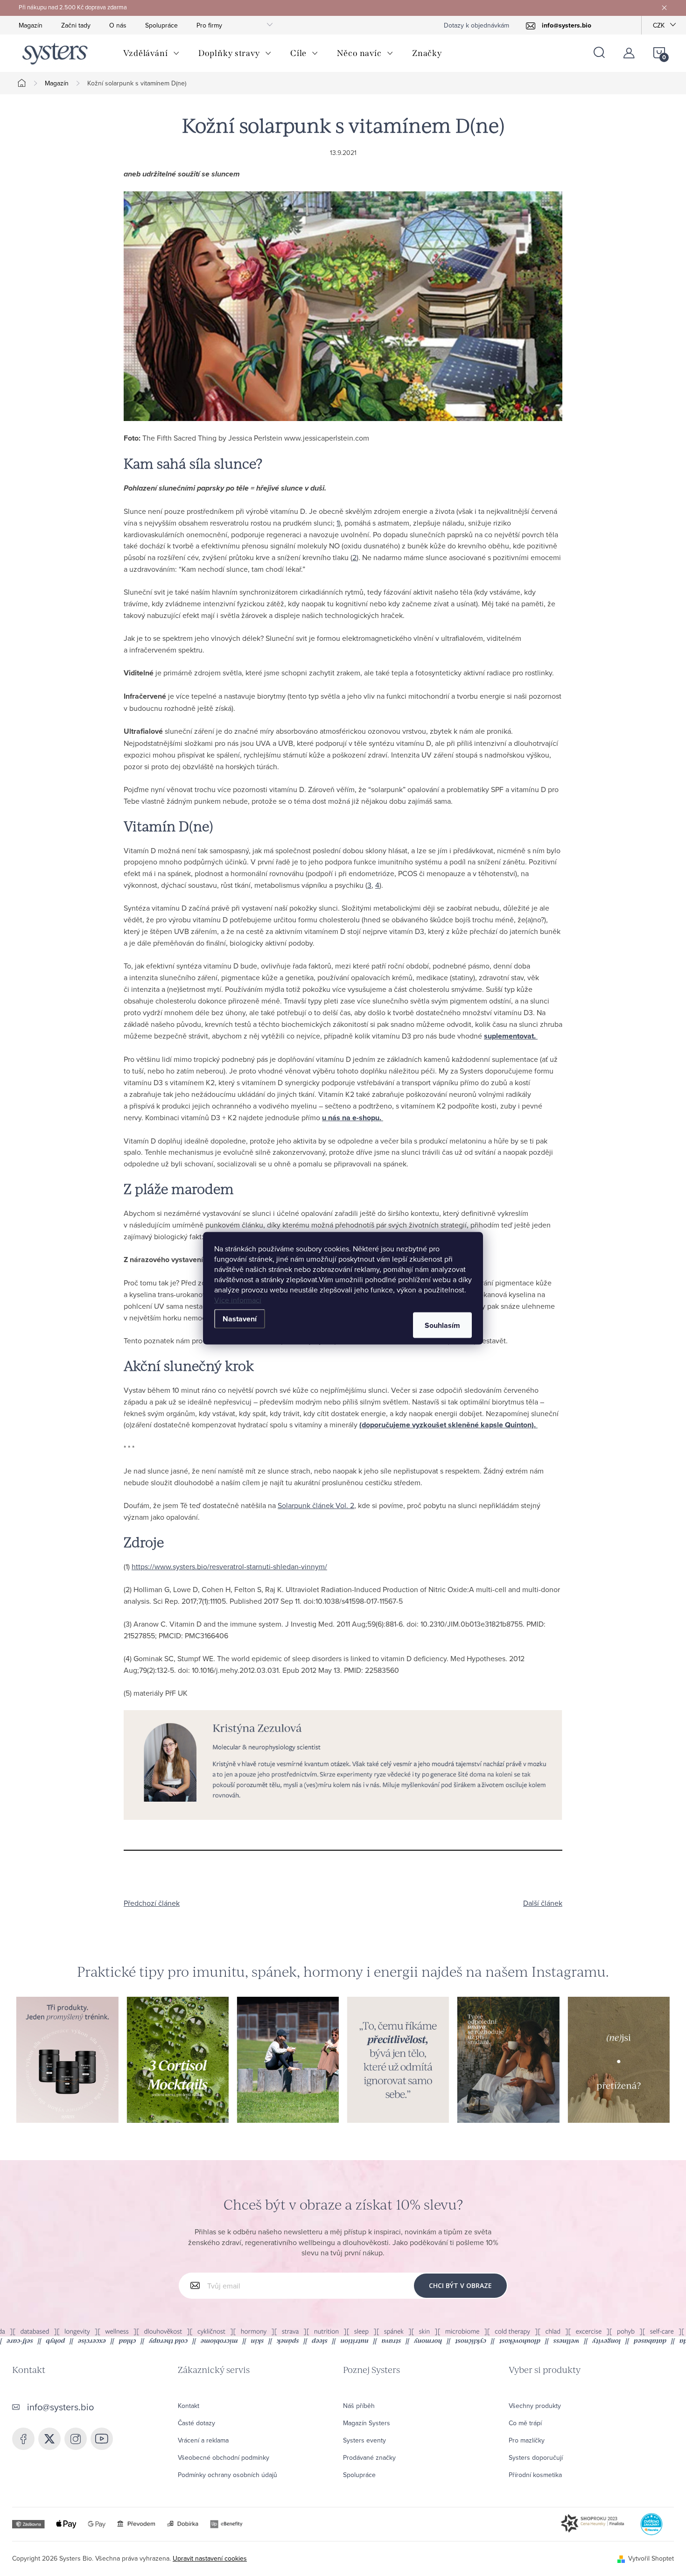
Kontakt (189, 2406)
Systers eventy (364, 2440)
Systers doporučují (536, 2457)
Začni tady (76, 25)
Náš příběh (359, 2406)
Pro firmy (209, 25)
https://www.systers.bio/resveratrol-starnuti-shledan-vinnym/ (229, 1566)
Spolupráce (161, 25)
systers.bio (76, 2439)
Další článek (543, 1903)
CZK (659, 25)
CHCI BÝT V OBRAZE (460, 2285)
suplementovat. (511, 1036)
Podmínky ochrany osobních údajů (227, 2475)
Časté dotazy (196, 2423)
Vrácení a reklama (203, 2440)
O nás (118, 25)
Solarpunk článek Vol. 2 (316, 1505)
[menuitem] (151, 53)
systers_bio (49, 2439)
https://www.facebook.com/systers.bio (23, 2439)
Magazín (31, 25)
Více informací (238, 1299)
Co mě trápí (525, 2423)
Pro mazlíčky (527, 2440)
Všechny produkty (535, 2406)
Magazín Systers (367, 2423)
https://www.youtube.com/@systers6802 (102, 2439)
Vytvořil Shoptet (651, 2558)
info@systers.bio (60, 2407)
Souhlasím (442, 1325)
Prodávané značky (369, 2457)
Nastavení (240, 1318)
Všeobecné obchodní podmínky (224, 2457)
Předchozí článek (152, 1903)
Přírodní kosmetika (535, 2475)
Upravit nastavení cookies (210, 2558)
